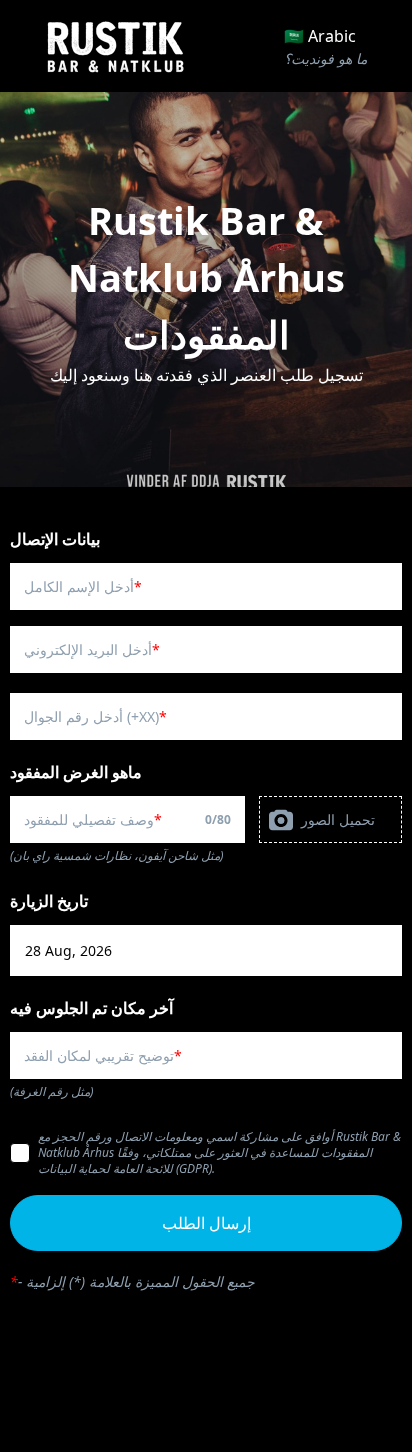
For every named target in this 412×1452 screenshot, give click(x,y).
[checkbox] (20, 1153)
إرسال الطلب (206, 1223)
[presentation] (330, 819)
